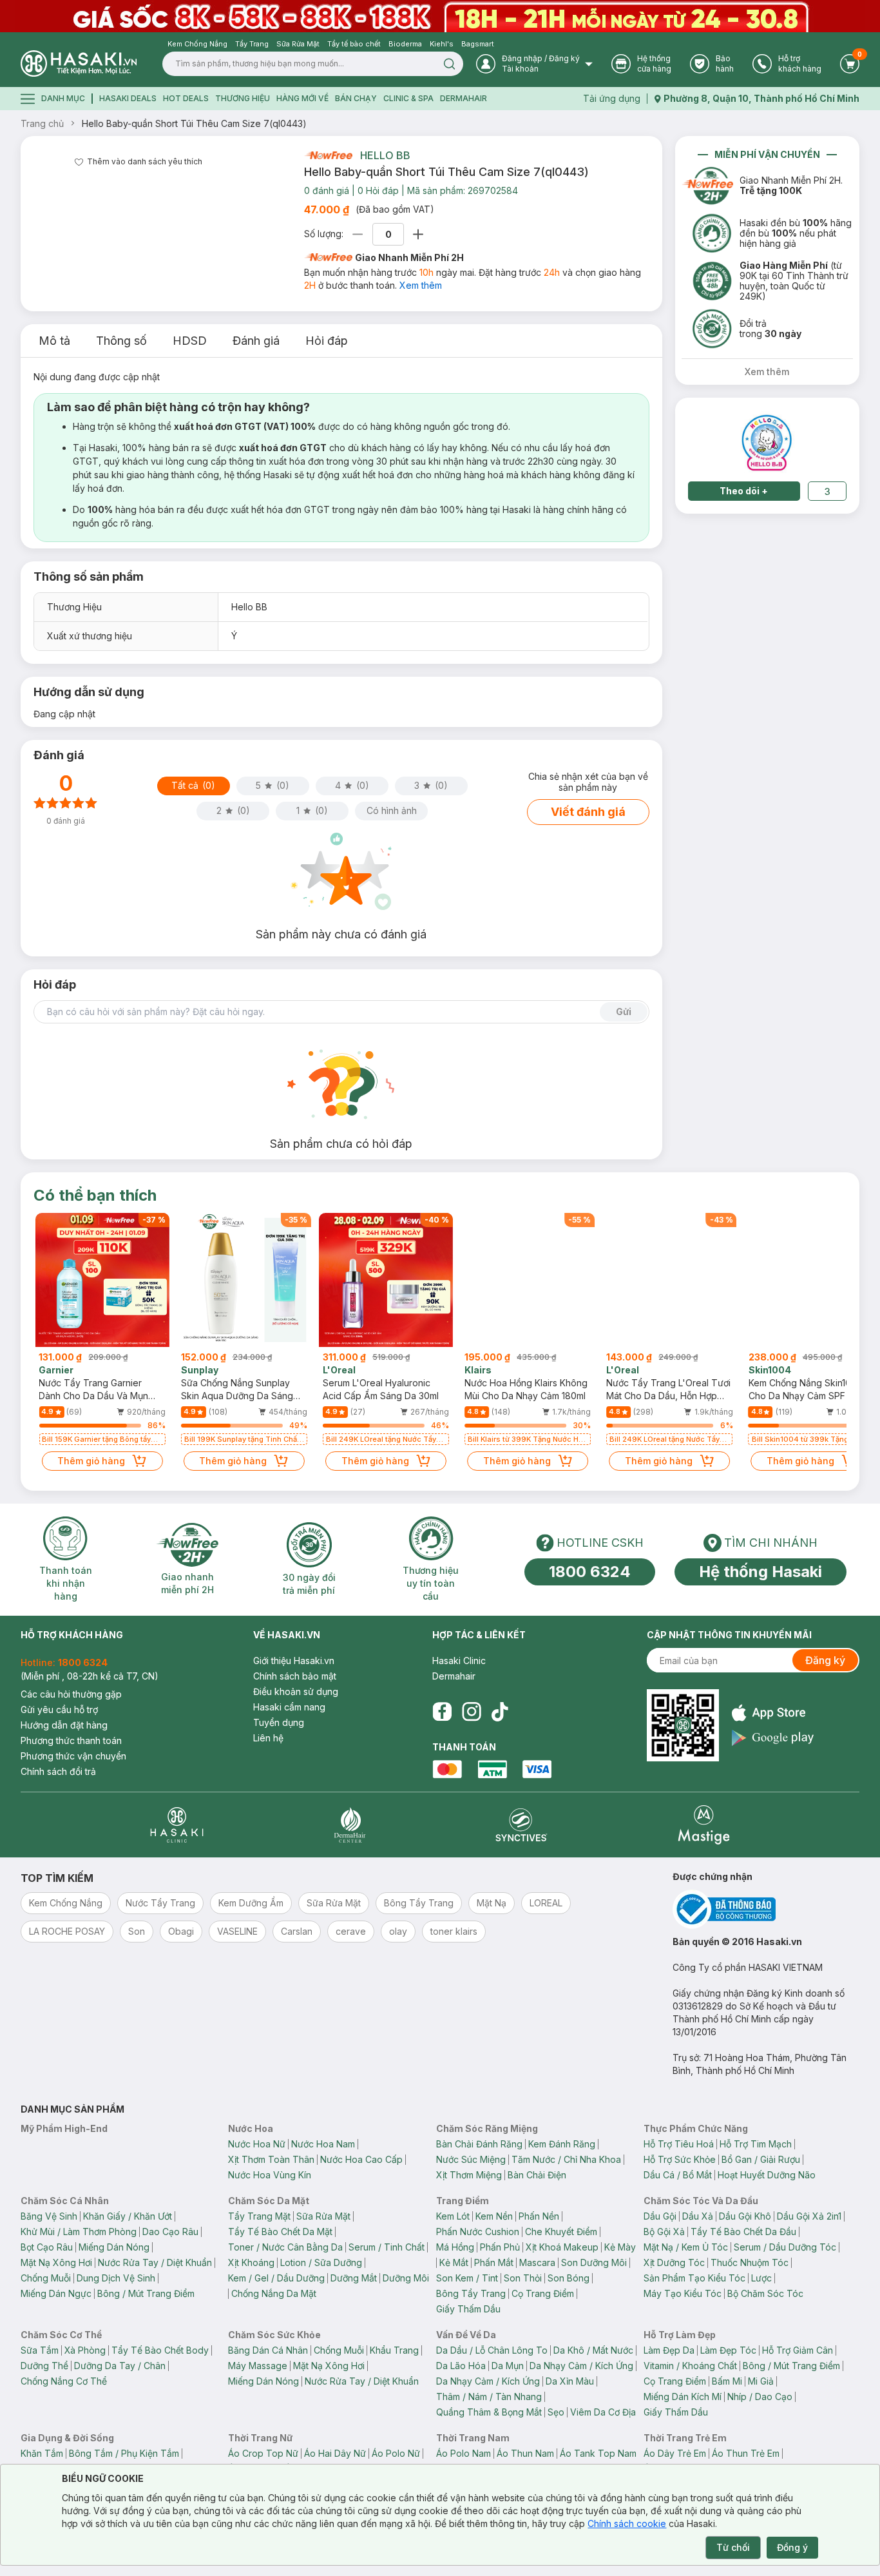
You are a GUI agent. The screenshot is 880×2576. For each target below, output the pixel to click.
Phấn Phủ (500, 2247)
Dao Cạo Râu (170, 2232)
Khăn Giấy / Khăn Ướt (128, 2216)
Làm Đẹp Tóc (728, 2350)
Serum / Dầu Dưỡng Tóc (785, 2247)
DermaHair (464, 98)
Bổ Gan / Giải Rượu (761, 2159)
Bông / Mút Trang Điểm (146, 2293)
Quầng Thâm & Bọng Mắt (489, 2412)
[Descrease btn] (358, 234)
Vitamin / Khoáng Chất (690, 2366)
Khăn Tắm (42, 2453)
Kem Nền (494, 2216)
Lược (761, 2278)
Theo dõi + (744, 491)
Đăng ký (825, 1660)
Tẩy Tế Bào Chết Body (160, 2350)
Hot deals (186, 98)
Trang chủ (42, 123)
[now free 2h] (328, 155)
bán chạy (356, 98)
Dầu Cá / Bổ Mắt (678, 2175)
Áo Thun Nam (525, 2453)
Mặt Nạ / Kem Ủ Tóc (686, 2247)
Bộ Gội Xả (664, 2232)
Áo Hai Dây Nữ (335, 2453)
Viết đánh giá (588, 812)
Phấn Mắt (494, 2262)
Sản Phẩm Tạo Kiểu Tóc (694, 2278)
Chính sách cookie (627, 2523)
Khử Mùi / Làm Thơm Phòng (79, 2232)
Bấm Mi (727, 2381)
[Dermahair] (350, 1825)
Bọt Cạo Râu (47, 2247)
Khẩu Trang (394, 2350)
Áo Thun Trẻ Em (746, 2453)
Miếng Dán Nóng (114, 2247)
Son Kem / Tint (467, 2278)
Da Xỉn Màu (570, 2381)
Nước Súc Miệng (471, 2159)
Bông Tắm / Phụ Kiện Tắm (124, 2453)
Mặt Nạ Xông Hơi (56, 2262)
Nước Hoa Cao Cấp (361, 2159)
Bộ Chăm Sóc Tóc (765, 2293)
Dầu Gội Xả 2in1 (809, 2216)
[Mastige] (704, 1825)
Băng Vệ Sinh (49, 2216)
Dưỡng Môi (406, 2278)
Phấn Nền (539, 2216)
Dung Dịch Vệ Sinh (116, 2278)
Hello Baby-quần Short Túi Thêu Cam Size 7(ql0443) (194, 123)
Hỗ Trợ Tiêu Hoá (679, 2144)
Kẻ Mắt (454, 2262)
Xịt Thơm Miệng (469, 2175)
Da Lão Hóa (461, 2366)
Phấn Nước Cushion (478, 2232)
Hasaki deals (128, 98)
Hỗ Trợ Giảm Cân (798, 2350)
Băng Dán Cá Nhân (268, 2350)
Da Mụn (508, 2366)
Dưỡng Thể (44, 2366)
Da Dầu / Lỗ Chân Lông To (492, 2350)
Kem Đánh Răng (562, 2144)
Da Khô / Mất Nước (593, 2350)
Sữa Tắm (40, 2350)
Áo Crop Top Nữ (263, 2453)
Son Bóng (569, 2278)
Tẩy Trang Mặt (259, 2216)
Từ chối (733, 2547)
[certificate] (766, 1909)
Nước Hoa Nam (323, 2144)
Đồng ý (792, 2547)
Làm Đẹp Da (669, 2350)
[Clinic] (177, 1825)
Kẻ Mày (620, 2247)
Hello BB (385, 155)
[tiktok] (500, 1712)
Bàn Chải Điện (537, 2175)
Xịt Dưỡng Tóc (674, 2262)
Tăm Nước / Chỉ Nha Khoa (566, 2159)
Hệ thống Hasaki (760, 1572)
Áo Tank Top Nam (598, 2453)
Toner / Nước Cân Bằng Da (285, 2247)
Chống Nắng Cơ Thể (64, 2381)
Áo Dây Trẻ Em (675, 2453)
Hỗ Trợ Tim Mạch (756, 2144)
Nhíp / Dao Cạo (760, 2397)
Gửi (624, 1012)
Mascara (537, 2262)
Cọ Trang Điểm (543, 2293)
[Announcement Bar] (440, 16)
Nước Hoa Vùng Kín (270, 2175)
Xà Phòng (85, 2350)
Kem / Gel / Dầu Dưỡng (276, 2278)
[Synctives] (521, 1825)
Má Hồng (455, 2247)
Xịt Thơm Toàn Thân (271, 2159)
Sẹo (556, 2412)
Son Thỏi (523, 2278)
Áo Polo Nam (464, 2453)
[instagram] (472, 1712)
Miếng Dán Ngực (56, 2293)
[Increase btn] (418, 234)
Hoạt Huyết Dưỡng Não (767, 2175)
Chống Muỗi (46, 2278)
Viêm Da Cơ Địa (603, 2412)
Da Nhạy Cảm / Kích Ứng (581, 2366)
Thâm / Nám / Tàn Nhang (489, 2397)
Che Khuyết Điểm (561, 2232)
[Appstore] (773, 1713)
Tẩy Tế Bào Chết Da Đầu (743, 2232)
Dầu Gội (660, 2216)
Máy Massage (258, 2366)
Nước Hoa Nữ (257, 2144)
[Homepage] (79, 63)
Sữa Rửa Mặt (323, 2216)
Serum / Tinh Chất (387, 2247)
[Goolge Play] (773, 1738)
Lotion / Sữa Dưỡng (321, 2262)
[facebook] (442, 1712)
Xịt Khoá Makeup (562, 2247)
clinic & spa (408, 98)
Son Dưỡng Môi (594, 2262)
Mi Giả (761, 2381)
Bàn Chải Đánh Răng (479, 2144)
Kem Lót (453, 2216)
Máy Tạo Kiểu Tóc (683, 2293)
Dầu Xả (698, 2216)
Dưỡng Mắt (354, 2278)
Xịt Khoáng (251, 2262)
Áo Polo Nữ (396, 2453)
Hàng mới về (302, 98)
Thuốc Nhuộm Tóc (750, 2262)
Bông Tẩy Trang (471, 2293)
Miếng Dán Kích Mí (683, 2397)
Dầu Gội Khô (745, 2216)
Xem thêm (421, 285)
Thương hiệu (243, 98)
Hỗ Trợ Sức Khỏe (680, 2159)
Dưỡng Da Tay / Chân (120, 2366)
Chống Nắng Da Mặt (274, 2293)
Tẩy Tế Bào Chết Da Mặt (280, 2232)
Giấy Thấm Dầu (468, 2309)
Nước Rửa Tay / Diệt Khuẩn (155, 2262)
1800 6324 (590, 1572)
